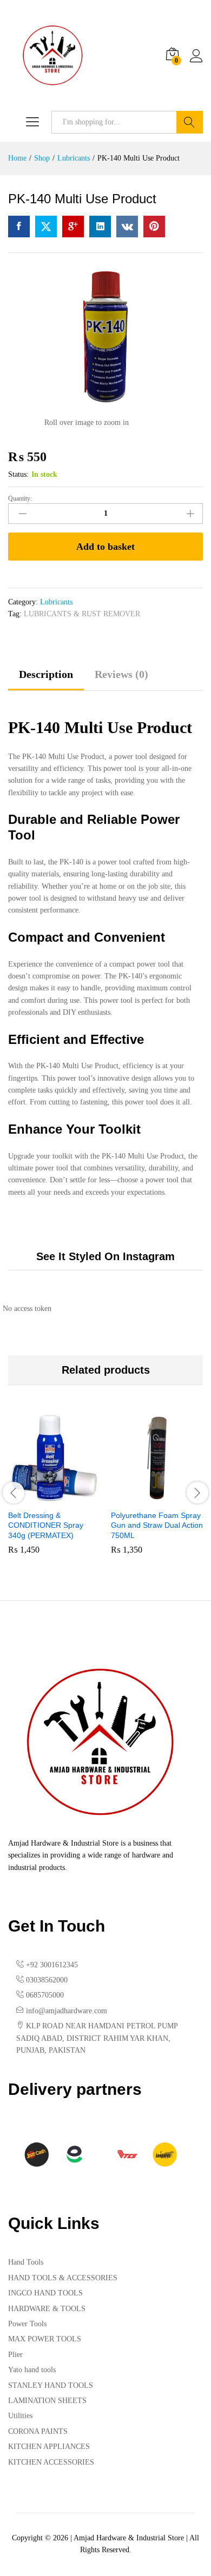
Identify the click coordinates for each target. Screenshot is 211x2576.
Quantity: (20, 498)
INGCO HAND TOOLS (45, 2293)
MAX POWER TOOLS (45, 2339)
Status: (18, 474)
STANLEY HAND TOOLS (51, 2385)
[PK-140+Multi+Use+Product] (46, 227)
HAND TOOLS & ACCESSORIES (63, 2278)
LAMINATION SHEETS (47, 2401)
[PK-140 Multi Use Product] (19, 227)
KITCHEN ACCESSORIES (51, 2462)
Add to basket (105, 547)
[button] (42, 1497)
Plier (15, 2355)
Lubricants (56, 602)
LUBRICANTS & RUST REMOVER (82, 614)
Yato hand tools (32, 2370)
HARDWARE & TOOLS (47, 2309)
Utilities (20, 2416)
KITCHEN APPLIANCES (49, 2447)
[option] (54, 1491)
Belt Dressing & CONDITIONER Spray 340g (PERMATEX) (46, 1525)
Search (190, 122)
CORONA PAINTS (38, 2431)
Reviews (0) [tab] (121, 674)
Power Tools (27, 2324)
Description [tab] (46, 674)
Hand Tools (26, 2262)
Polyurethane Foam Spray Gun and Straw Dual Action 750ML (157, 1525)
